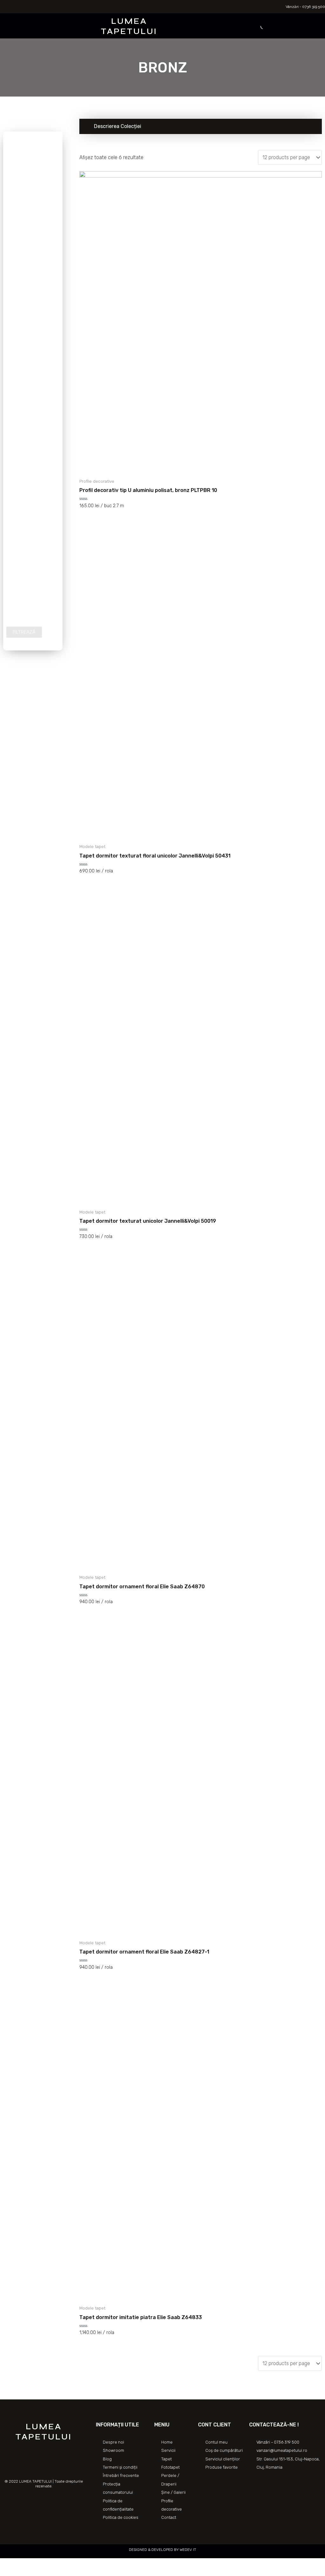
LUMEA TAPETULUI (129, 26)
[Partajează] (20, 2564)
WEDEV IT (187, 2550)
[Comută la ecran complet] (34, 2564)
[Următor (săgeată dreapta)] (20, 2573)
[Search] (258, 26)
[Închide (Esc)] (6, 2564)
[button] (62, 26)
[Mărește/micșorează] (48, 2564)
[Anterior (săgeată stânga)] (6, 2573)
